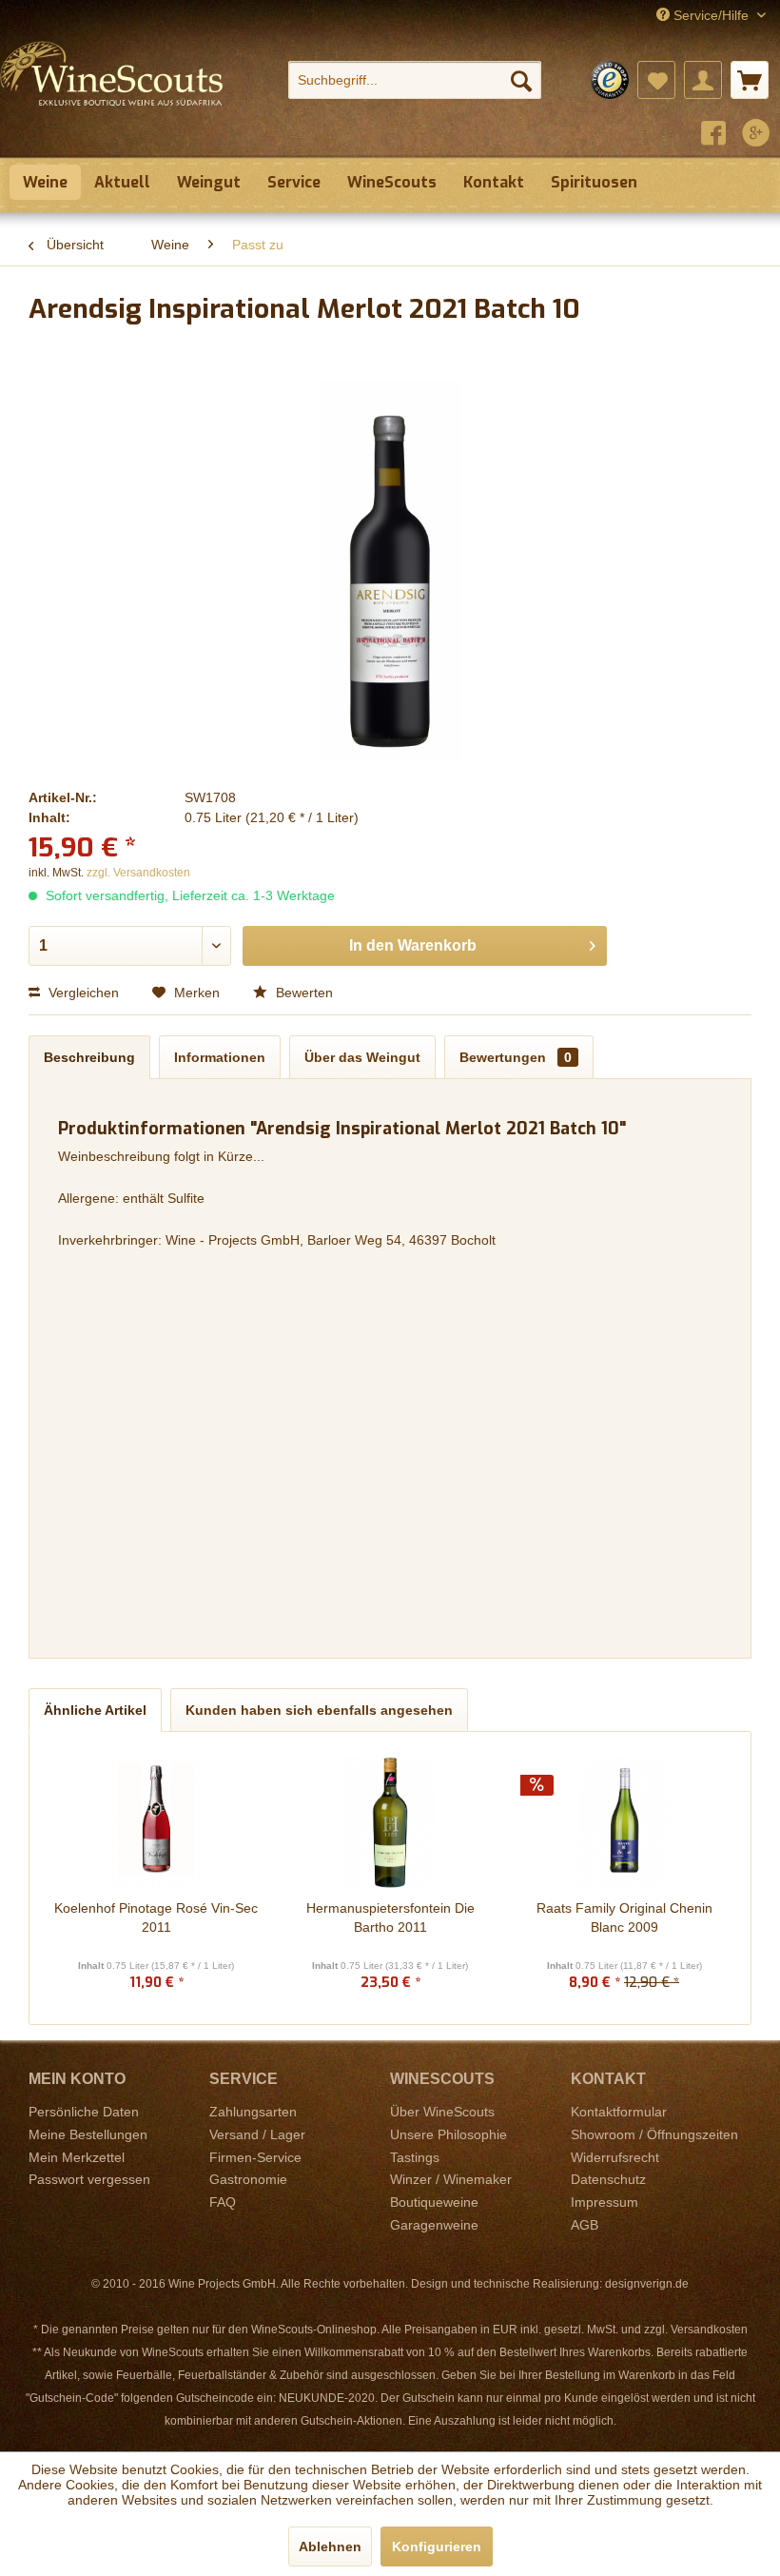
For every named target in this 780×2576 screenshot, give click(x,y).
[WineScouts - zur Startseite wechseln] (112, 93)
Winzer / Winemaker (451, 2179)
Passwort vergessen (89, 2179)
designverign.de (647, 2284)
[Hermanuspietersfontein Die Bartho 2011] (390, 1822)
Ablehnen (330, 2547)
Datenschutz (608, 2179)
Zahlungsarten (253, 2112)
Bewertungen (516, 1057)
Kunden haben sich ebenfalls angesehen (319, 1710)
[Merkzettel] (656, 80)
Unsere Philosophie (448, 2134)
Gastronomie (248, 2179)
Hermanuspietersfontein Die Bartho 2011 (390, 1917)
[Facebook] (713, 136)
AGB (585, 2225)
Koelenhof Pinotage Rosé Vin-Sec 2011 (156, 1917)
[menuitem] (415, 80)
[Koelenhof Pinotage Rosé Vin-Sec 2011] (156, 1822)
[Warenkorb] (750, 80)
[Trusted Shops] (610, 80)
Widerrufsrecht (615, 2157)
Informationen (220, 1057)
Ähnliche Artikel (95, 1710)
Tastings (415, 2157)
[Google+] (756, 136)
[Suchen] (521, 80)
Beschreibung (89, 1057)
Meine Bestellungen (88, 2134)
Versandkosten (709, 2330)
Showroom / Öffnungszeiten (654, 2134)
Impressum (604, 2202)
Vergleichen (82, 993)
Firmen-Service (255, 2157)
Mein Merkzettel (77, 2157)
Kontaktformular (619, 2112)
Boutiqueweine (434, 2202)
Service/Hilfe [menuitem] (711, 15)
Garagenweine (434, 2225)
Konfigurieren (437, 2547)
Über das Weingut (362, 1057)
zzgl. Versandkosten (138, 873)
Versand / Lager (257, 2134)
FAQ (223, 2202)
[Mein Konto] (703, 80)
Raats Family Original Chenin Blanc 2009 (624, 1917)
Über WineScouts (442, 2112)
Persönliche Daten (84, 2112)
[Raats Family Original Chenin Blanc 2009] (624, 1822)
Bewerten (302, 993)
